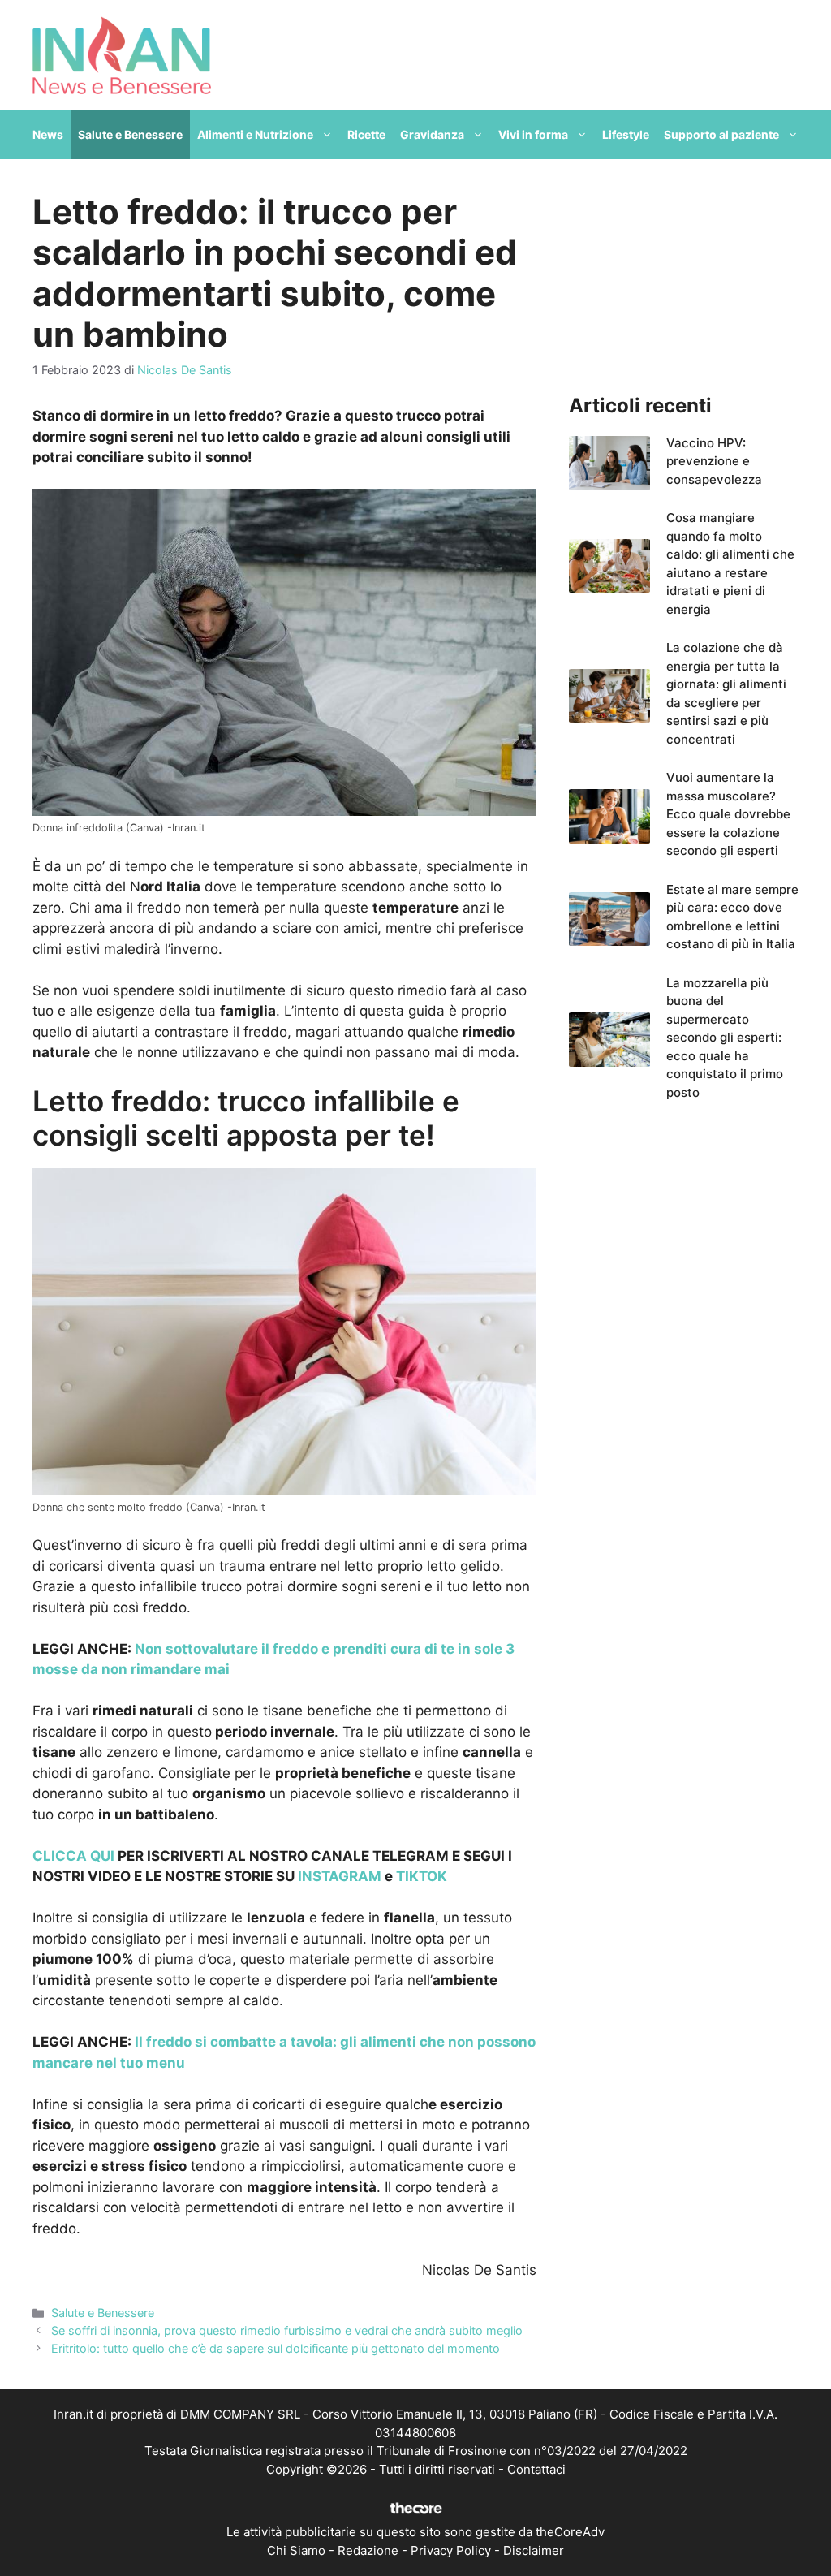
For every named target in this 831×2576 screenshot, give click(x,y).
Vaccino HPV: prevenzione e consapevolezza (714, 461)
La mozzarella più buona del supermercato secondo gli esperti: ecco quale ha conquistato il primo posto (725, 1038)
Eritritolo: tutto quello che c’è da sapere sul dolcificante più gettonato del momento (276, 2348)
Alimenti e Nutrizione (255, 134)
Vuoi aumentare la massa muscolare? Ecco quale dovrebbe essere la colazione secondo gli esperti (728, 814)
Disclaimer (534, 2550)
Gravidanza (432, 134)
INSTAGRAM (340, 1876)
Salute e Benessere (130, 134)
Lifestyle (626, 134)
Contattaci (536, 2469)
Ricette (366, 134)
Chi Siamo (296, 2550)
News (48, 134)
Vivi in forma (533, 134)
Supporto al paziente (721, 134)
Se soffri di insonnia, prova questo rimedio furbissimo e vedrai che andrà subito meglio (287, 2330)
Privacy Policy (451, 2550)
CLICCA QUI (73, 1856)
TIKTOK (422, 1876)
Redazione (368, 2550)
